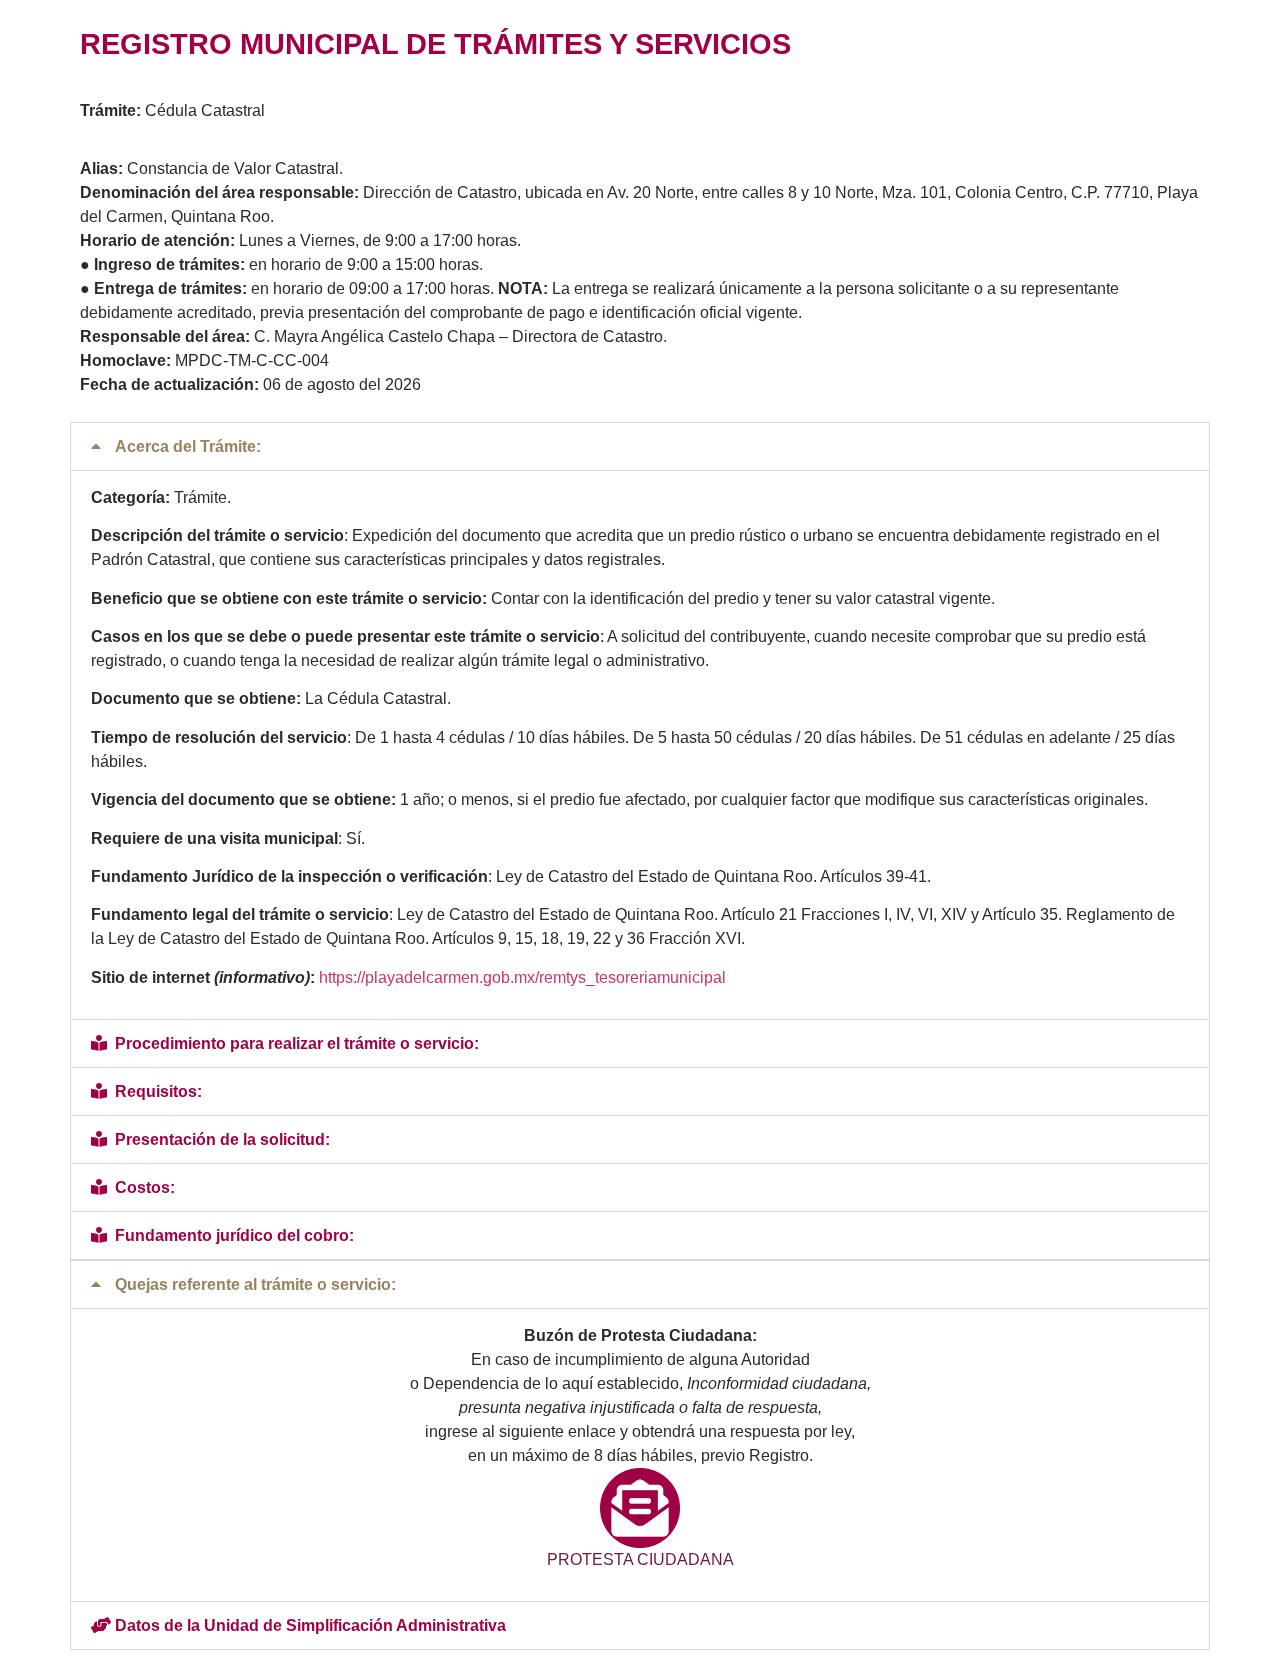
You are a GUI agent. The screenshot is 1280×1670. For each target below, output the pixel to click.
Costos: (145, 1187)
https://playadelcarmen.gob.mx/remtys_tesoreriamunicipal (522, 977)
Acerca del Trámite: (188, 446)
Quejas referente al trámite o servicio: (255, 1284)
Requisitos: (158, 1091)
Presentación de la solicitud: (222, 1139)
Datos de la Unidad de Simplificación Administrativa (310, 1625)
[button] (640, 446)
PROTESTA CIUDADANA (640, 1559)
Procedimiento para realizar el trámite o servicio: (297, 1043)
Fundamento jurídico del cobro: (234, 1235)
